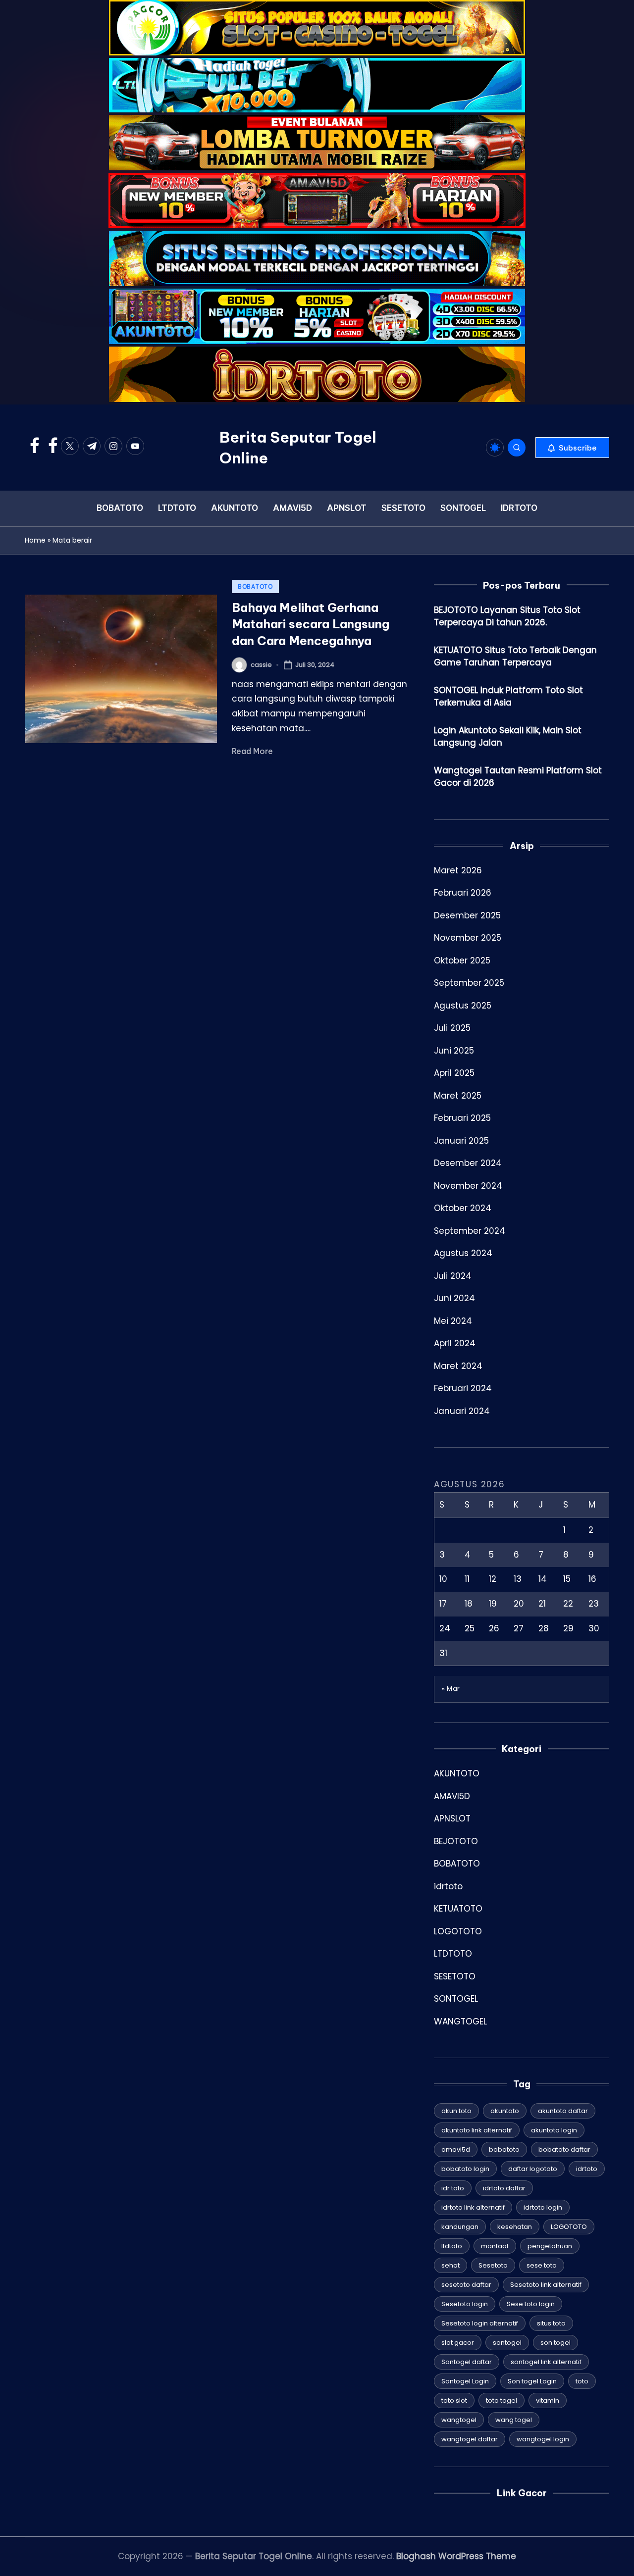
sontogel (507, 2343)
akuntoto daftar (563, 2111)
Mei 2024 (453, 1321)
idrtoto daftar (504, 2188)
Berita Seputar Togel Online (298, 448)
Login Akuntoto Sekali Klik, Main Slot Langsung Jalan (508, 737)
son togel (555, 2343)
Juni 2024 (454, 1298)
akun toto (456, 2111)
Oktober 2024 (463, 1208)
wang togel (514, 2420)
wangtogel (459, 2420)
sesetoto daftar (466, 2285)
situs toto (551, 2323)
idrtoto (448, 1886)
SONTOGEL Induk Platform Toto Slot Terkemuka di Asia (508, 697)
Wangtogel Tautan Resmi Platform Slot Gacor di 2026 (518, 777)
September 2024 (470, 1231)
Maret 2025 (458, 1096)
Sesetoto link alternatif (546, 2285)
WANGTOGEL (460, 2021)
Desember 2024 (468, 1163)
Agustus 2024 (463, 1253)
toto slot (454, 2400)
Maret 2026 (458, 870)
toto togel (502, 2400)
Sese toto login (531, 2304)
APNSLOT (452, 1818)
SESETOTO (455, 1976)
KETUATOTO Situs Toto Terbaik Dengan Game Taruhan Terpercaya (515, 657)
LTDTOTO (453, 1954)
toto (582, 2381)
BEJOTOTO (456, 1841)
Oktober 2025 (462, 960)
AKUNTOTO (457, 1773)
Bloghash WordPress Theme (456, 2556)
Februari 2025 (462, 1118)
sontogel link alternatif (546, 2362)
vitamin (548, 2400)
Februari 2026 (463, 893)
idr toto (453, 2188)
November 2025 (468, 938)
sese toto (542, 2265)
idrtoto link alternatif (473, 2207)
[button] (572, 448)
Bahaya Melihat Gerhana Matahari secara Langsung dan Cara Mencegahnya (311, 624)
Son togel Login (532, 2381)
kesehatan (515, 2227)
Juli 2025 (452, 1028)
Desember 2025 (467, 915)
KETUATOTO (458, 1909)
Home (35, 540)
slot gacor (458, 2343)
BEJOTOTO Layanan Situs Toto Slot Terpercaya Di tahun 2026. (507, 616)
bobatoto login (465, 2169)
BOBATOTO (255, 586)
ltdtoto (452, 2246)
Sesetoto (493, 2265)
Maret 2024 (458, 1366)
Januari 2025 (461, 1141)
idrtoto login (543, 2207)
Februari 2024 (463, 1388)
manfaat (495, 2246)
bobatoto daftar (564, 2149)
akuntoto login (554, 2130)
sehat (450, 2265)
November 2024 (468, 1186)
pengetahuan (550, 2246)
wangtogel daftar (470, 2439)
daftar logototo (533, 2169)
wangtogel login (543, 2439)
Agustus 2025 (463, 1006)
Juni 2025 (454, 1051)
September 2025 (469, 983)
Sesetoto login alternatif (480, 2323)
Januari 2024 (462, 1411)
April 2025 (454, 1073)
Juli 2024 (453, 1276)
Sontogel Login (465, 2381)
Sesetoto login (465, 2304)
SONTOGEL (456, 1999)
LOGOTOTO (458, 1931)
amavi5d (456, 2149)
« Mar (451, 1689)
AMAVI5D (452, 1796)
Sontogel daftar (467, 2362)
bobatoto (504, 2149)
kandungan (460, 2227)
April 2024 (455, 1343)
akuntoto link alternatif (477, 2130)
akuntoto (505, 2111)
